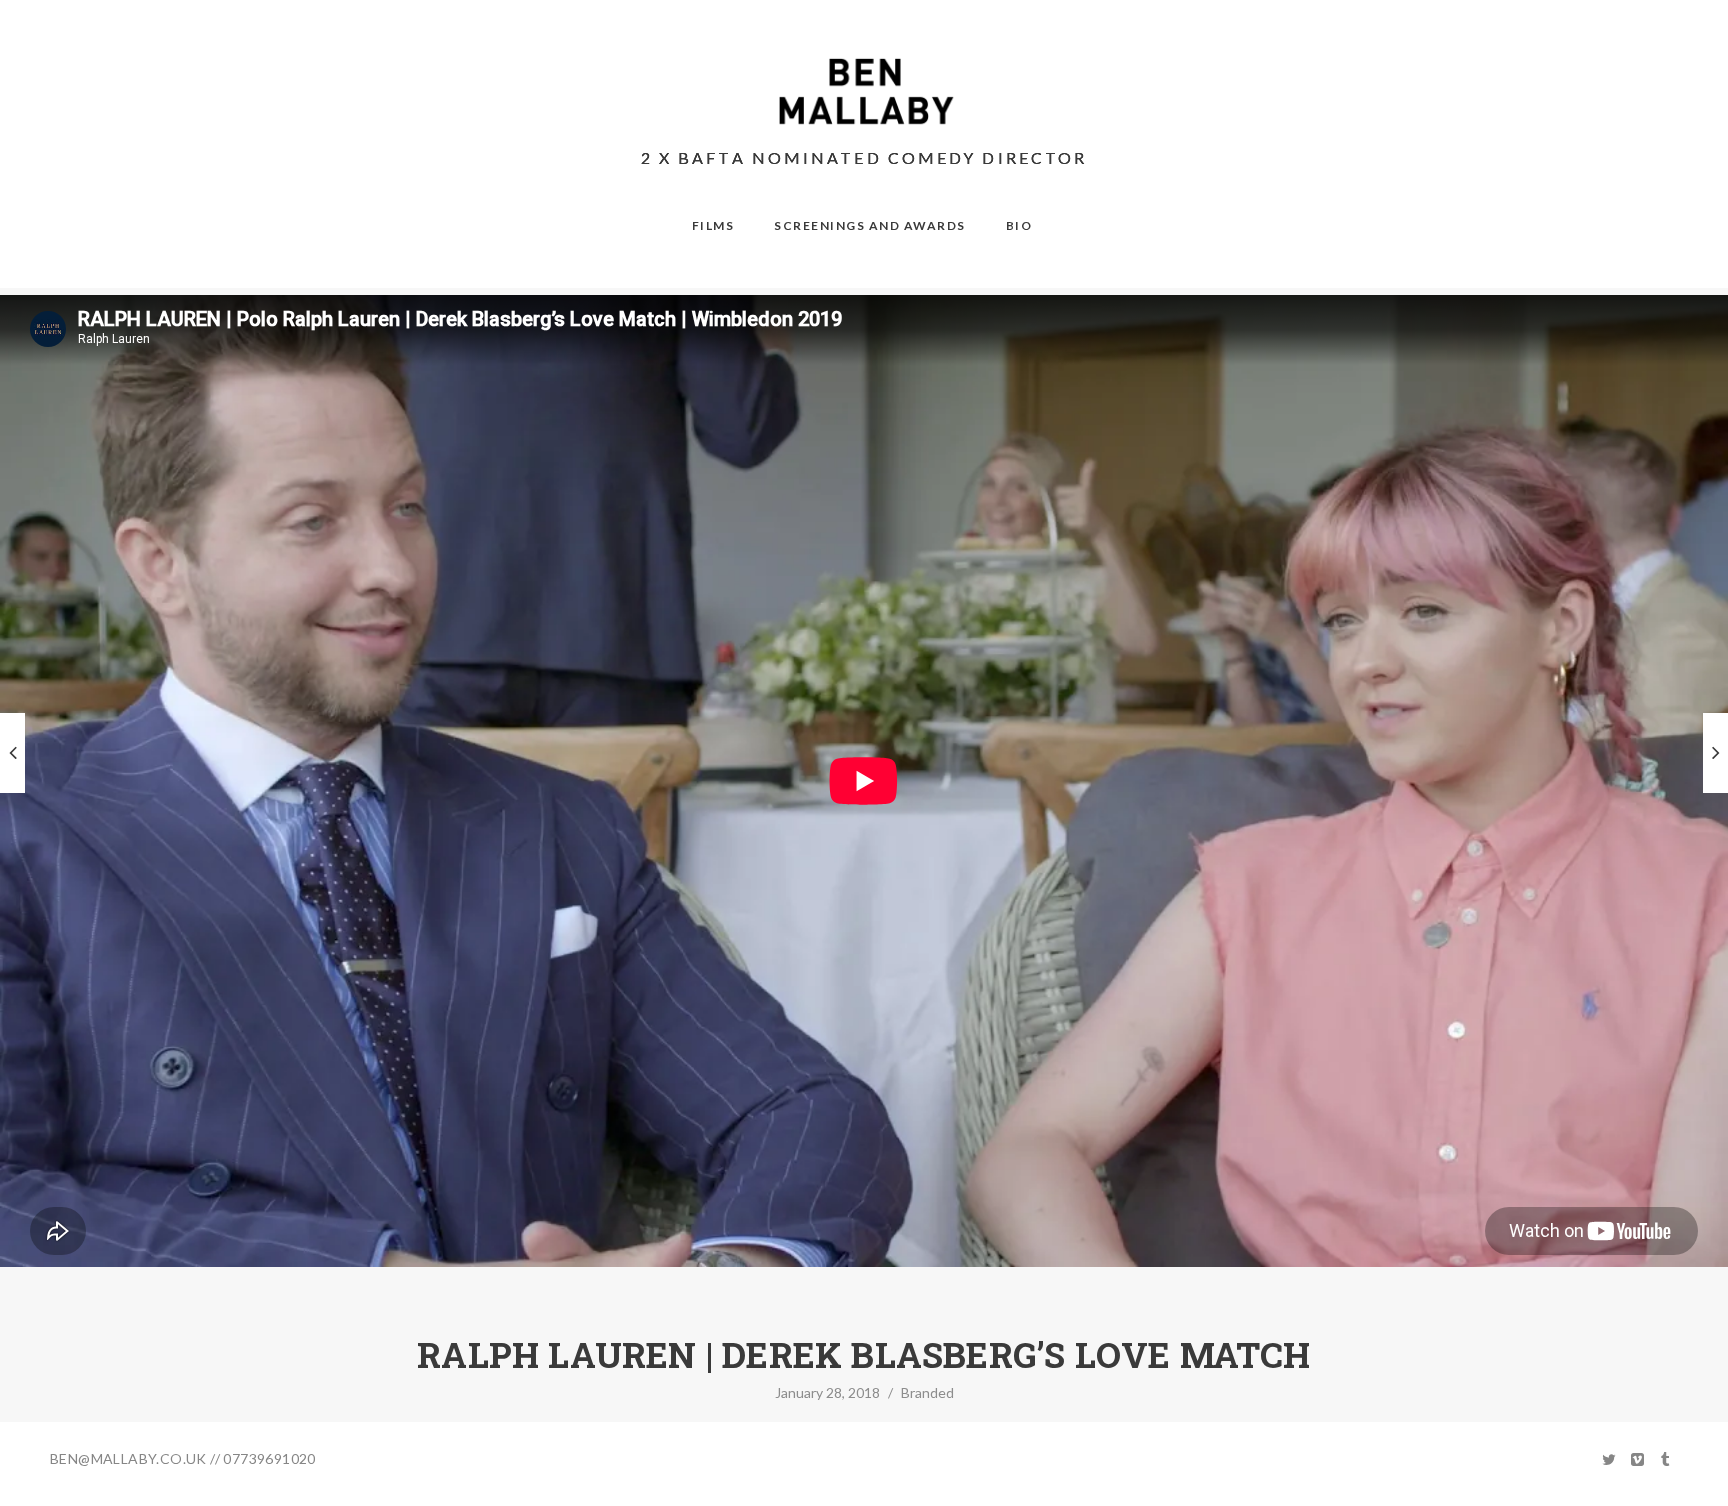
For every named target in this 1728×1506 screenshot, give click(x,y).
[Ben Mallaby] (864, 91)
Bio (1019, 225)
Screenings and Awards (870, 225)
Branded (927, 1392)
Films (713, 225)
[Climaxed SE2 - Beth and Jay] (12, 753)
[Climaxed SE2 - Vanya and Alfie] (1715, 753)
